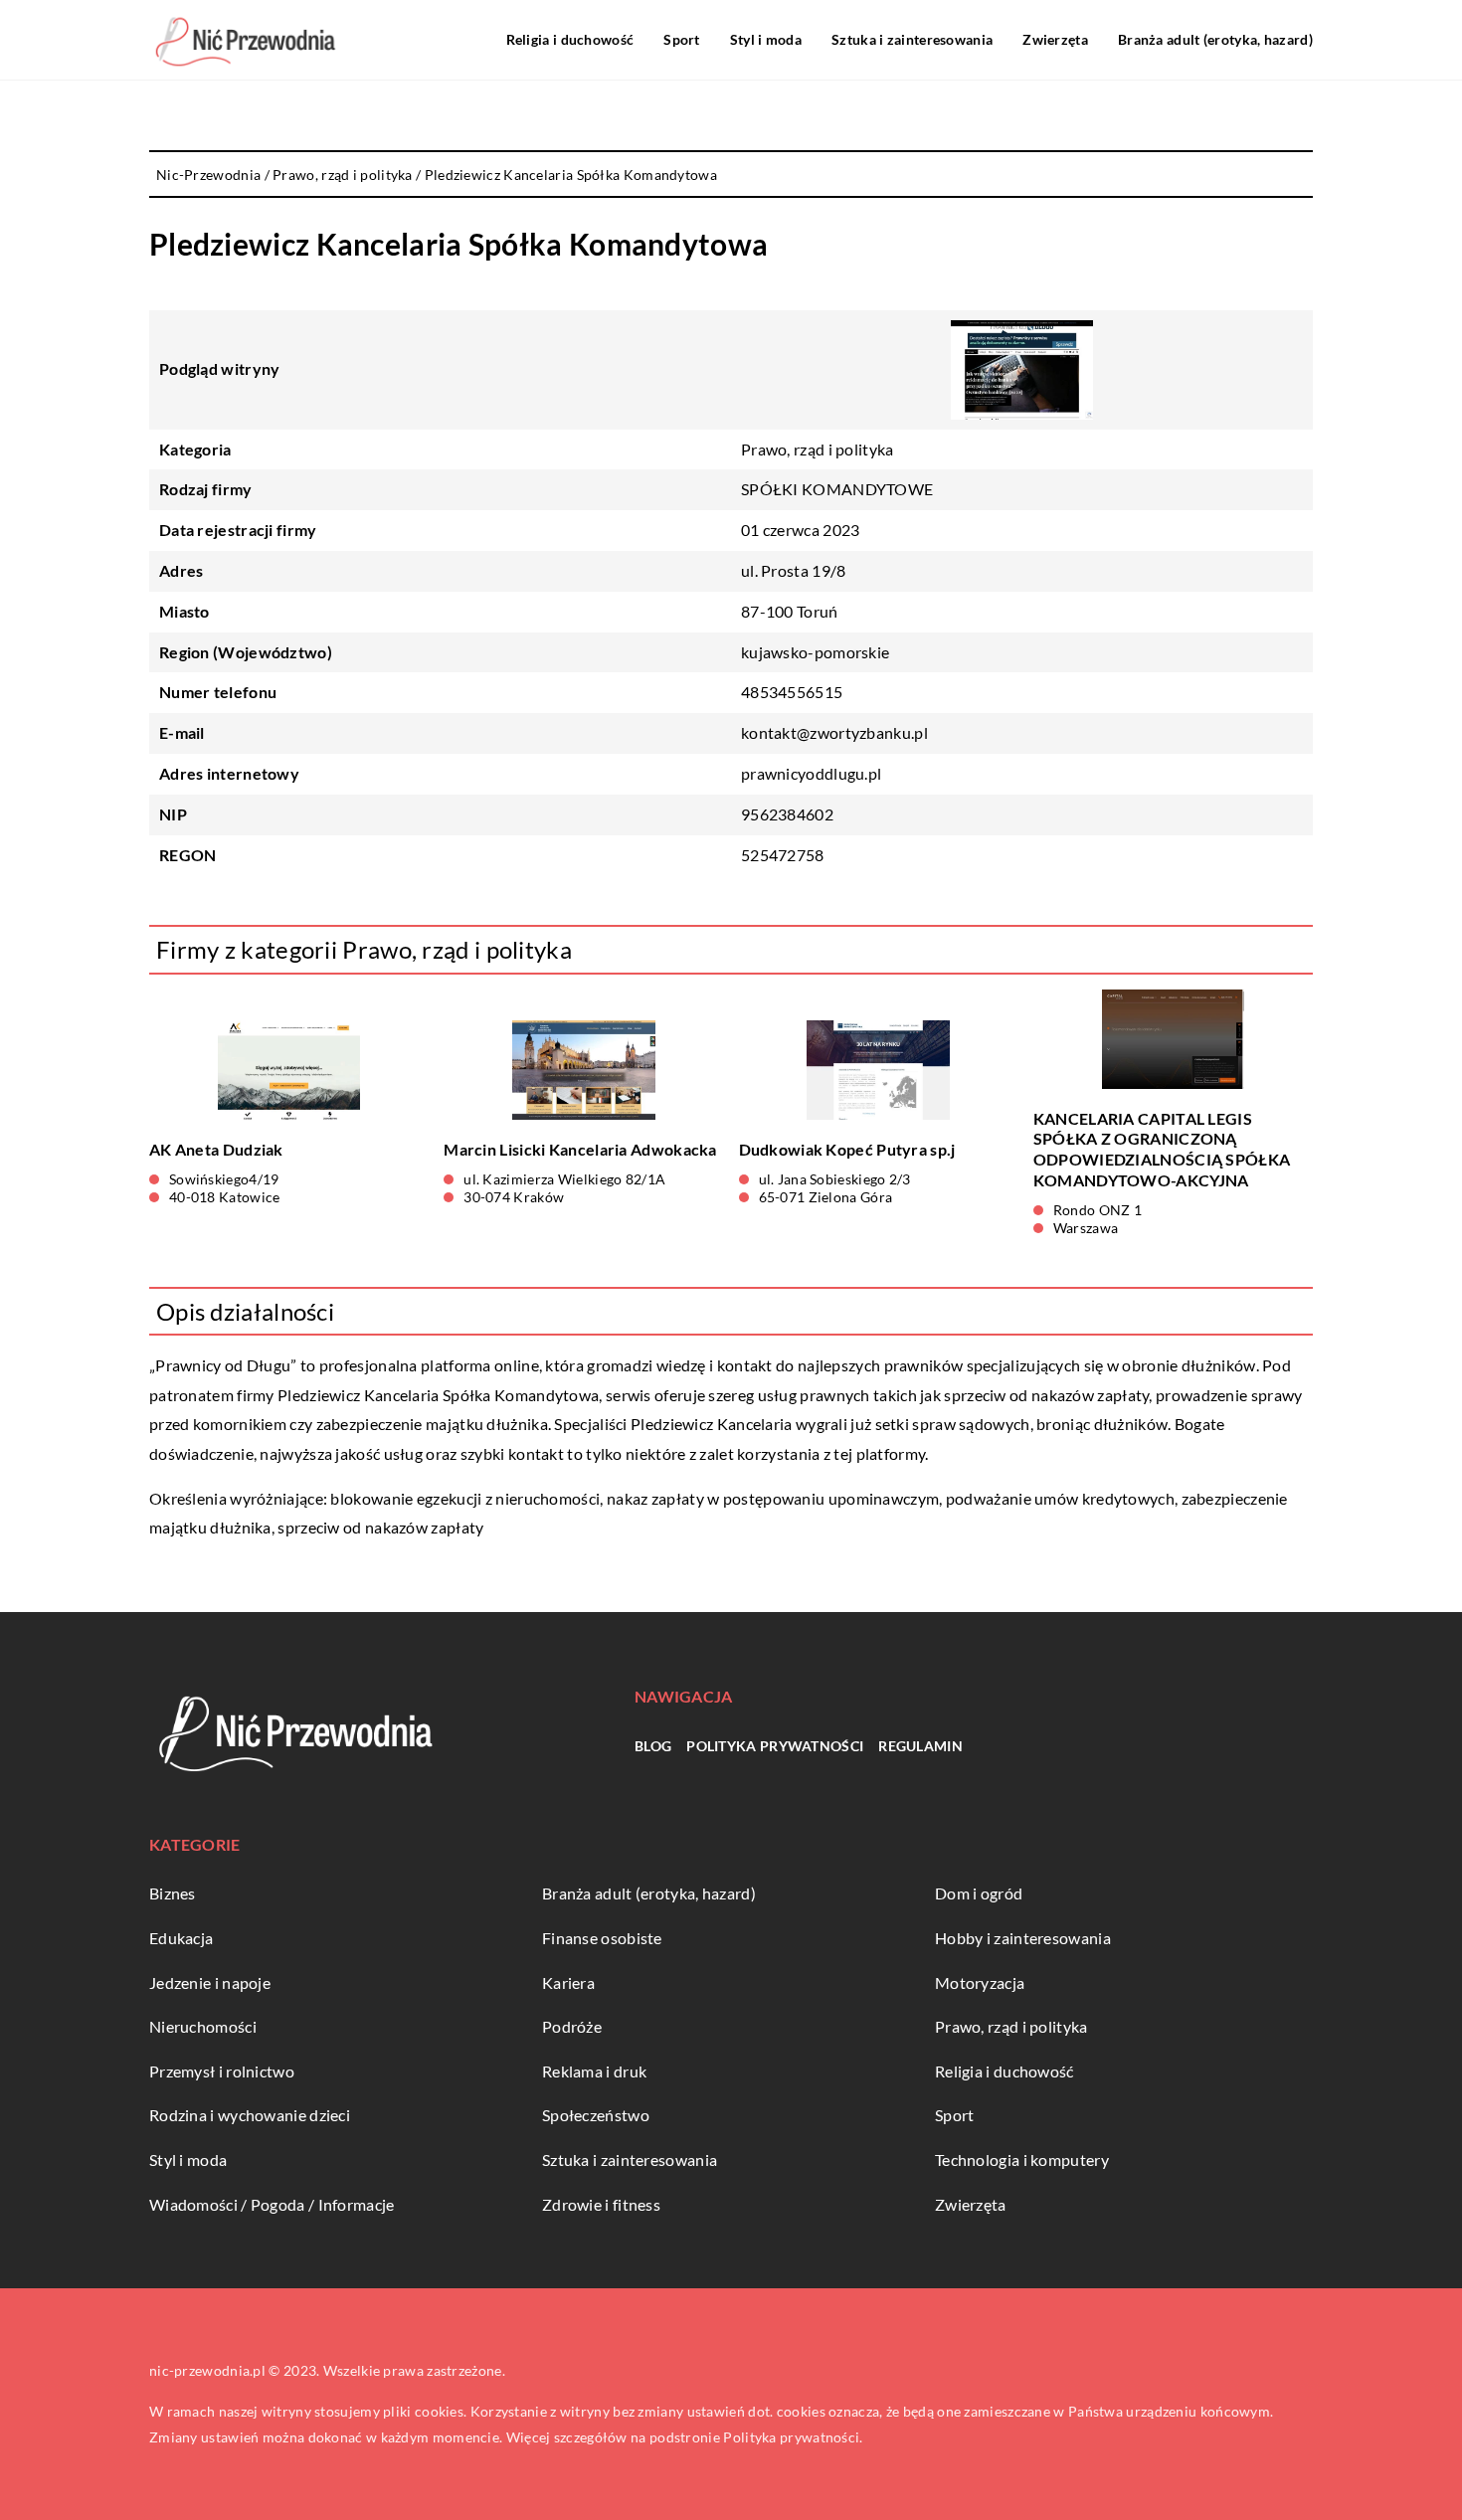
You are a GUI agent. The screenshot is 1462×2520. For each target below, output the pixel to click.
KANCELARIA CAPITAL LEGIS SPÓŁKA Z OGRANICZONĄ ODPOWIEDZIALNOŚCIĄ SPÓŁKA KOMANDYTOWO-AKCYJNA (1162, 1149)
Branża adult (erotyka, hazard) (1215, 39)
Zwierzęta (1055, 39)
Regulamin (920, 1746)
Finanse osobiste (602, 1938)
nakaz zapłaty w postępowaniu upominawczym (773, 1498)
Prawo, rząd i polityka (818, 449)
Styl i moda (766, 39)
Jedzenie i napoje (210, 1982)
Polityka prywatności (775, 1746)
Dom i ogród (979, 1893)
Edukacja (181, 1938)
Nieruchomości (203, 2026)
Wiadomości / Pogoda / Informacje (272, 2204)
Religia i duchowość (570, 39)
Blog (653, 1746)
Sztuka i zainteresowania (912, 39)
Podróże (572, 2026)
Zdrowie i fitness (601, 2204)
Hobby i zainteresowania (1023, 1938)
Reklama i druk (594, 2071)
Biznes (173, 1893)
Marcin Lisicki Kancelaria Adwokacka (580, 1149)
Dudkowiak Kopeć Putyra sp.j (847, 1149)
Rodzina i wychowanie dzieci (250, 2115)
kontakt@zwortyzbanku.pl (834, 732)
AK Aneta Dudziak (216, 1149)
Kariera (568, 1982)
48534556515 (792, 692)
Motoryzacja (980, 1982)
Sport (682, 39)
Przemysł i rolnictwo (222, 2071)
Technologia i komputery (1022, 2160)
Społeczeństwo (596, 2115)
